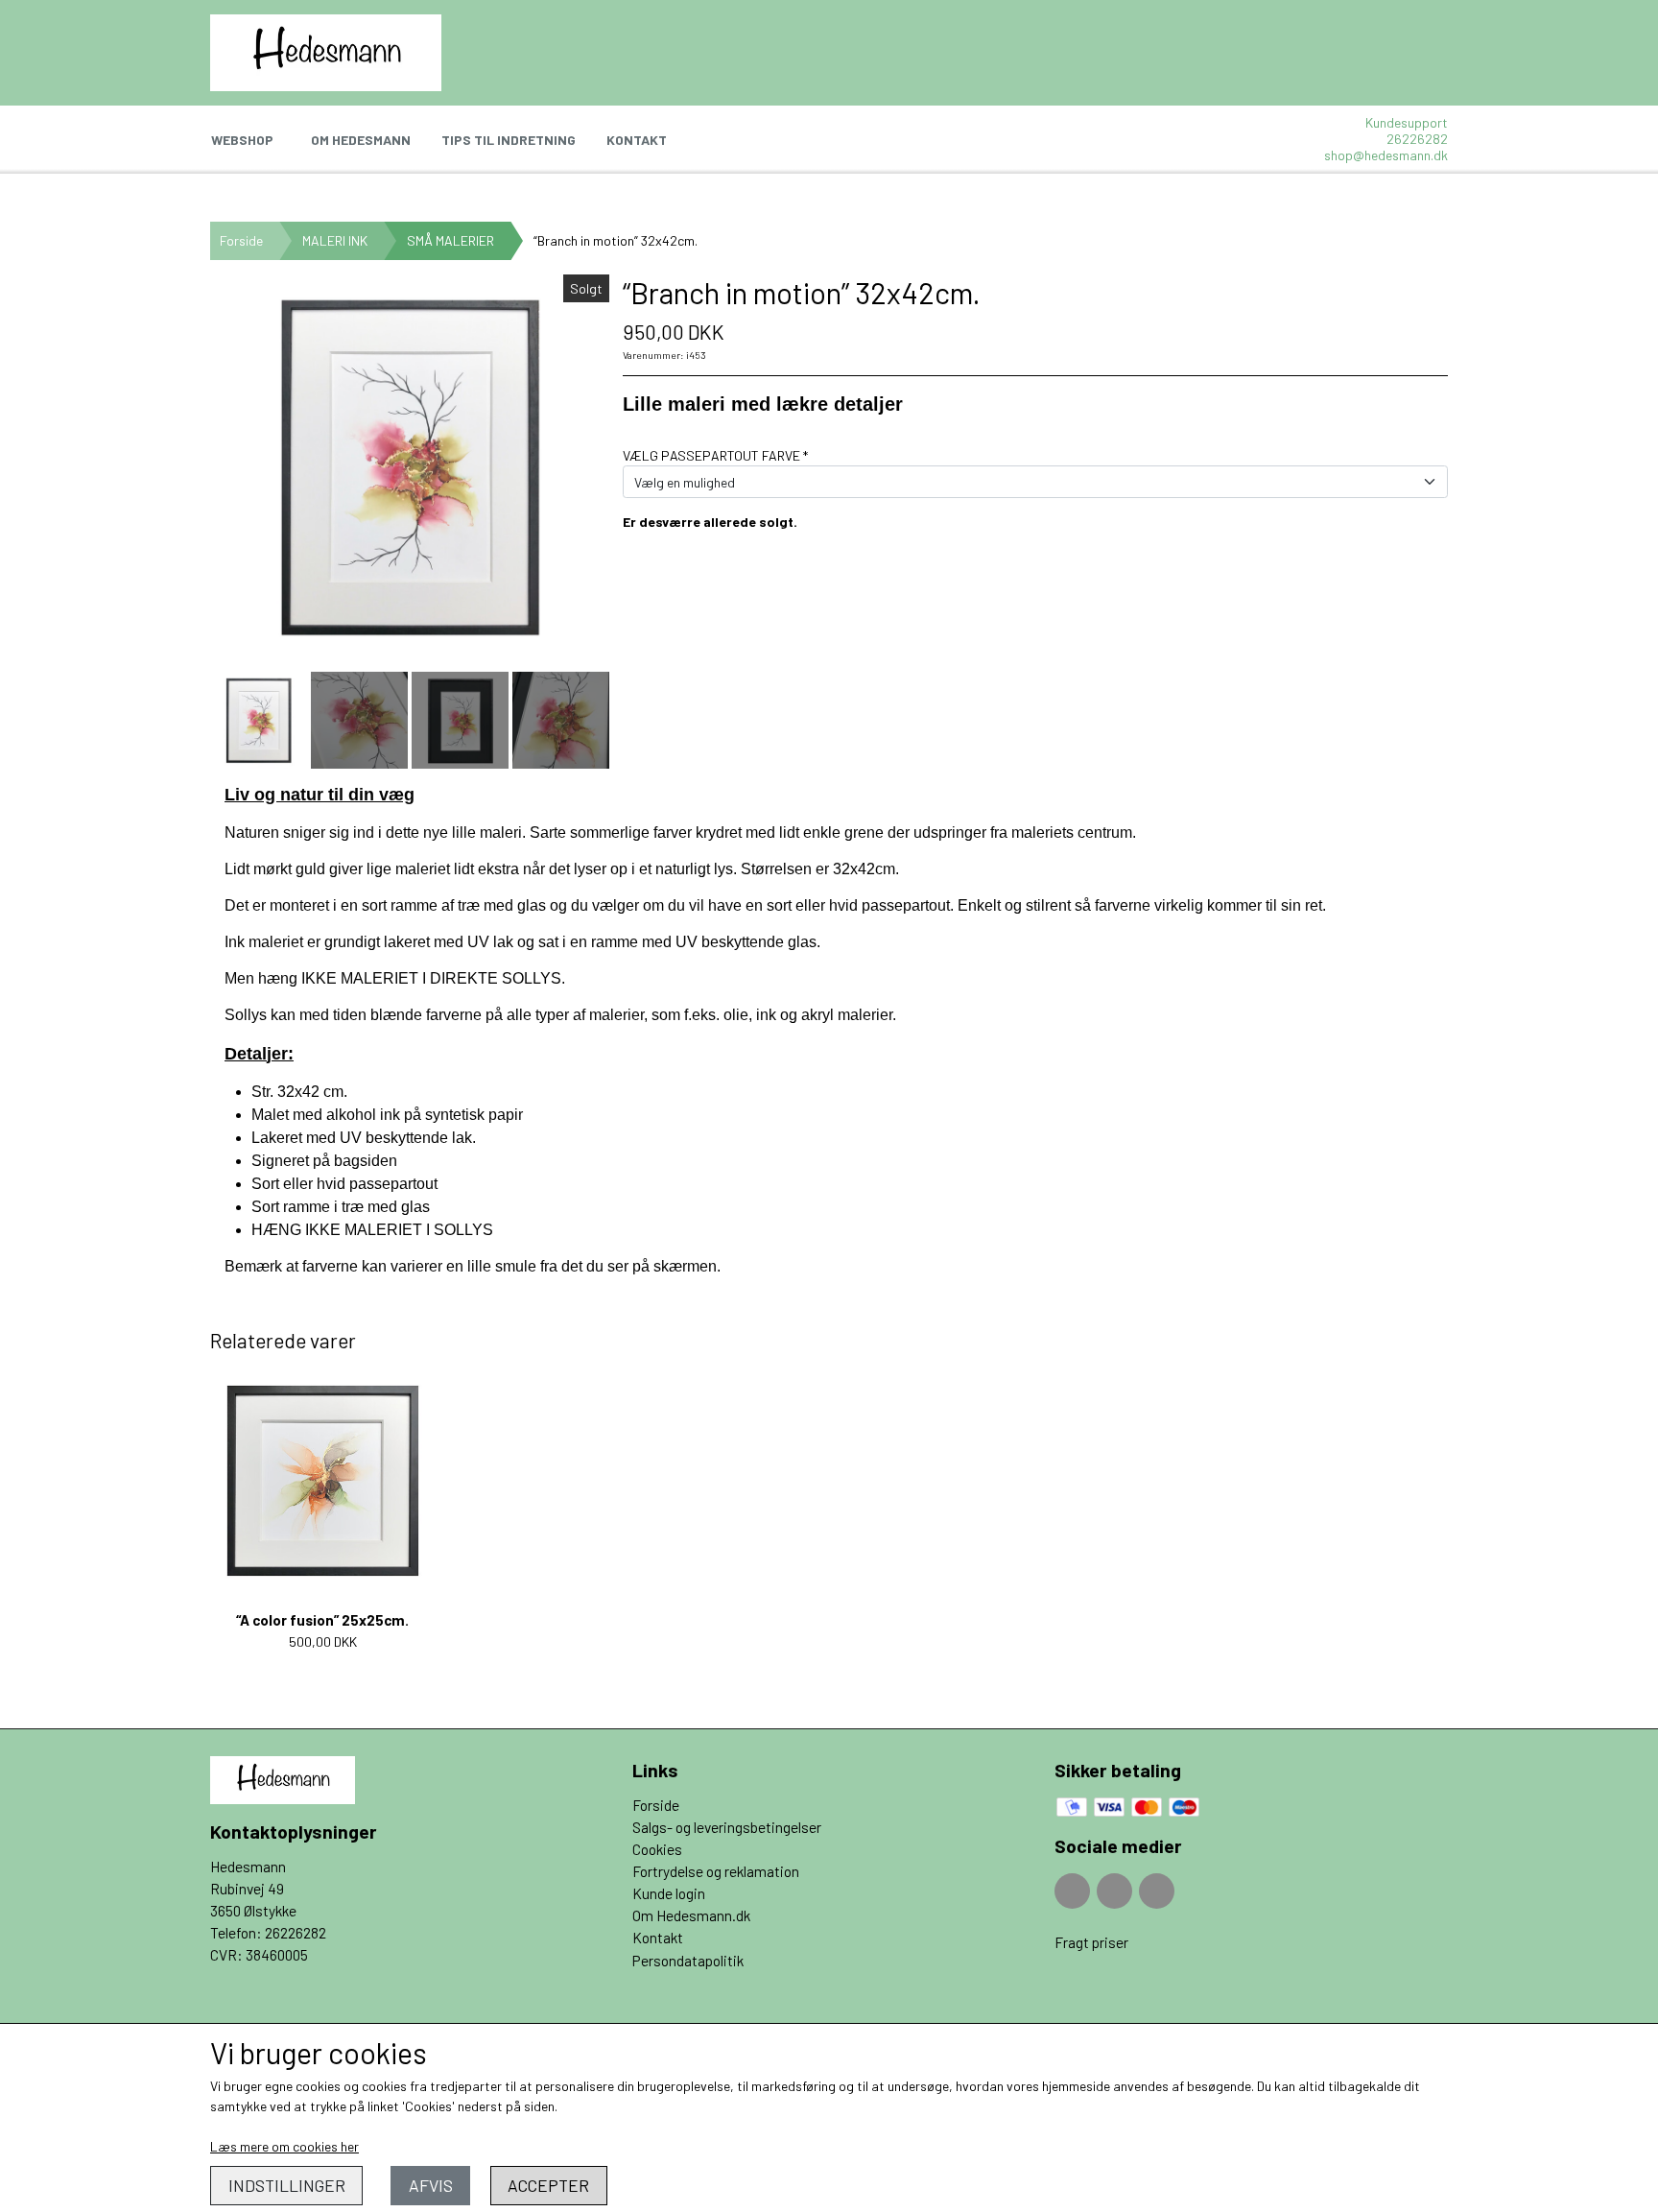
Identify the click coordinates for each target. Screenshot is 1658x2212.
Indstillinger (287, 2185)
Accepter (548, 2185)
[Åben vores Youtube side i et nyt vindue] (1157, 1891)
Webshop (242, 140)
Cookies (657, 1849)
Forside (241, 240)
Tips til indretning (509, 140)
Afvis (431, 2185)
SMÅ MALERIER (450, 240)
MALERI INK (335, 240)
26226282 (1417, 139)
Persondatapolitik (688, 1961)
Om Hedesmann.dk (691, 1915)
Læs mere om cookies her (284, 2146)
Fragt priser (1091, 1942)
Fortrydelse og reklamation (716, 1871)
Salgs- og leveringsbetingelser (727, 1827)
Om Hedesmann (361, 140)
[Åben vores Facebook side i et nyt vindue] (1072, 1891)
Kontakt (637, 140)
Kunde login (669, 1893)
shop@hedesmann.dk (1386, 155)
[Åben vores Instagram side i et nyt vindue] (1114, 1891)
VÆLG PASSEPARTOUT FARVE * (715, 455)
